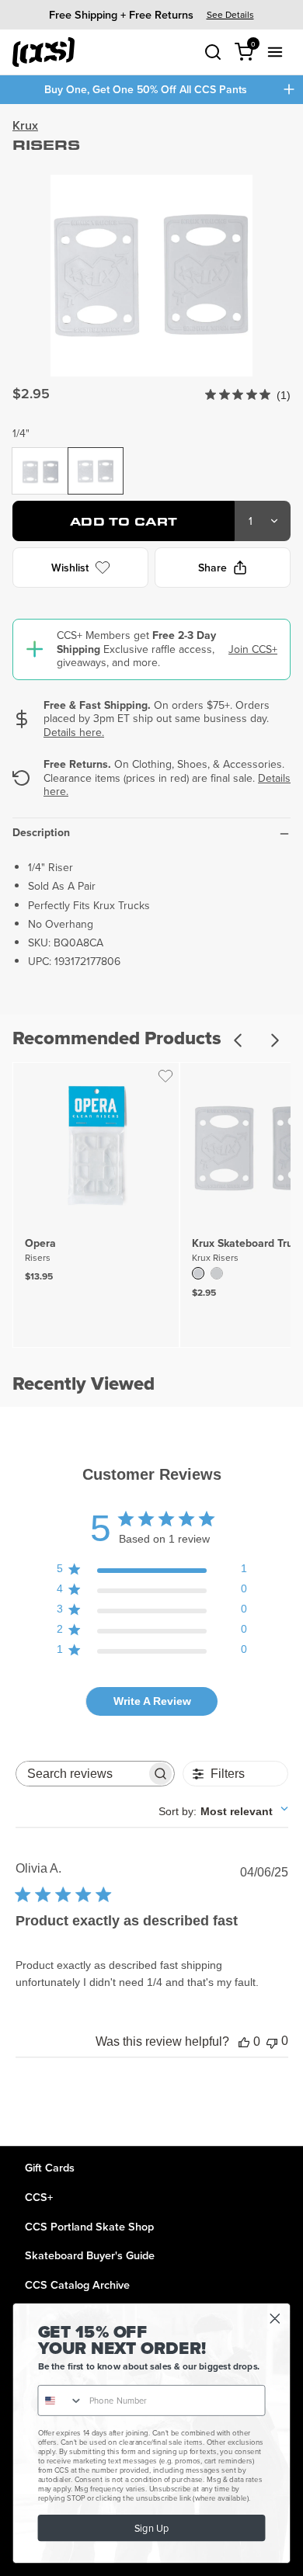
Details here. (74, 732)
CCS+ (39, 2197)
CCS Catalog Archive (77, 2284)
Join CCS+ (253, 649)
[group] (151, 14)
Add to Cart (124, 521)
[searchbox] (81, 1774)
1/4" (21, 433)
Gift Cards (50, 2167)
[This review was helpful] (244, 2042)
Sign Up (151, 2529)
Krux (25, 125)
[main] (151, 1125)
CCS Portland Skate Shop (89, 2226)
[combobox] (223, 1811)
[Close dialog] (275, 2319)
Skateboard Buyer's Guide (90, 2255)
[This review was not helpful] (272, 2041)
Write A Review (152, 1701)
